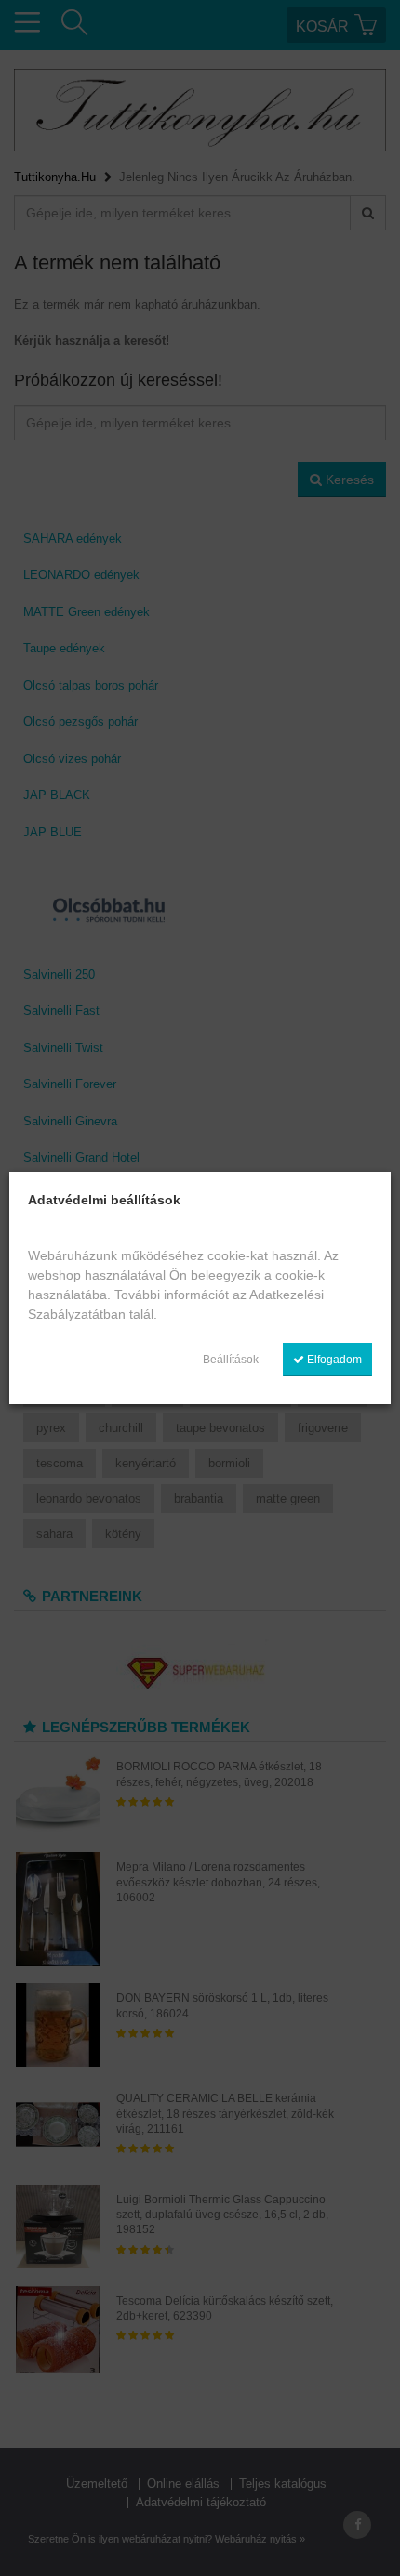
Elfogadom (333, 1360)
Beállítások (231, 1360)
